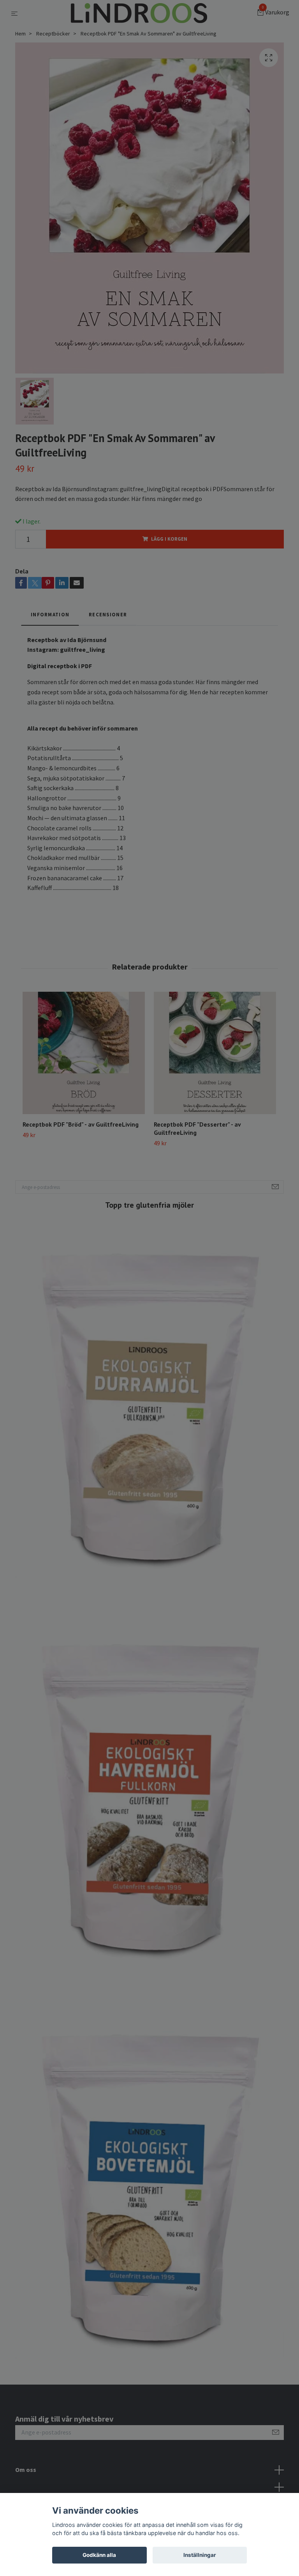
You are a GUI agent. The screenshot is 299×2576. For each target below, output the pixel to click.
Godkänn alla (99, 2555)
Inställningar (200, 2555)
